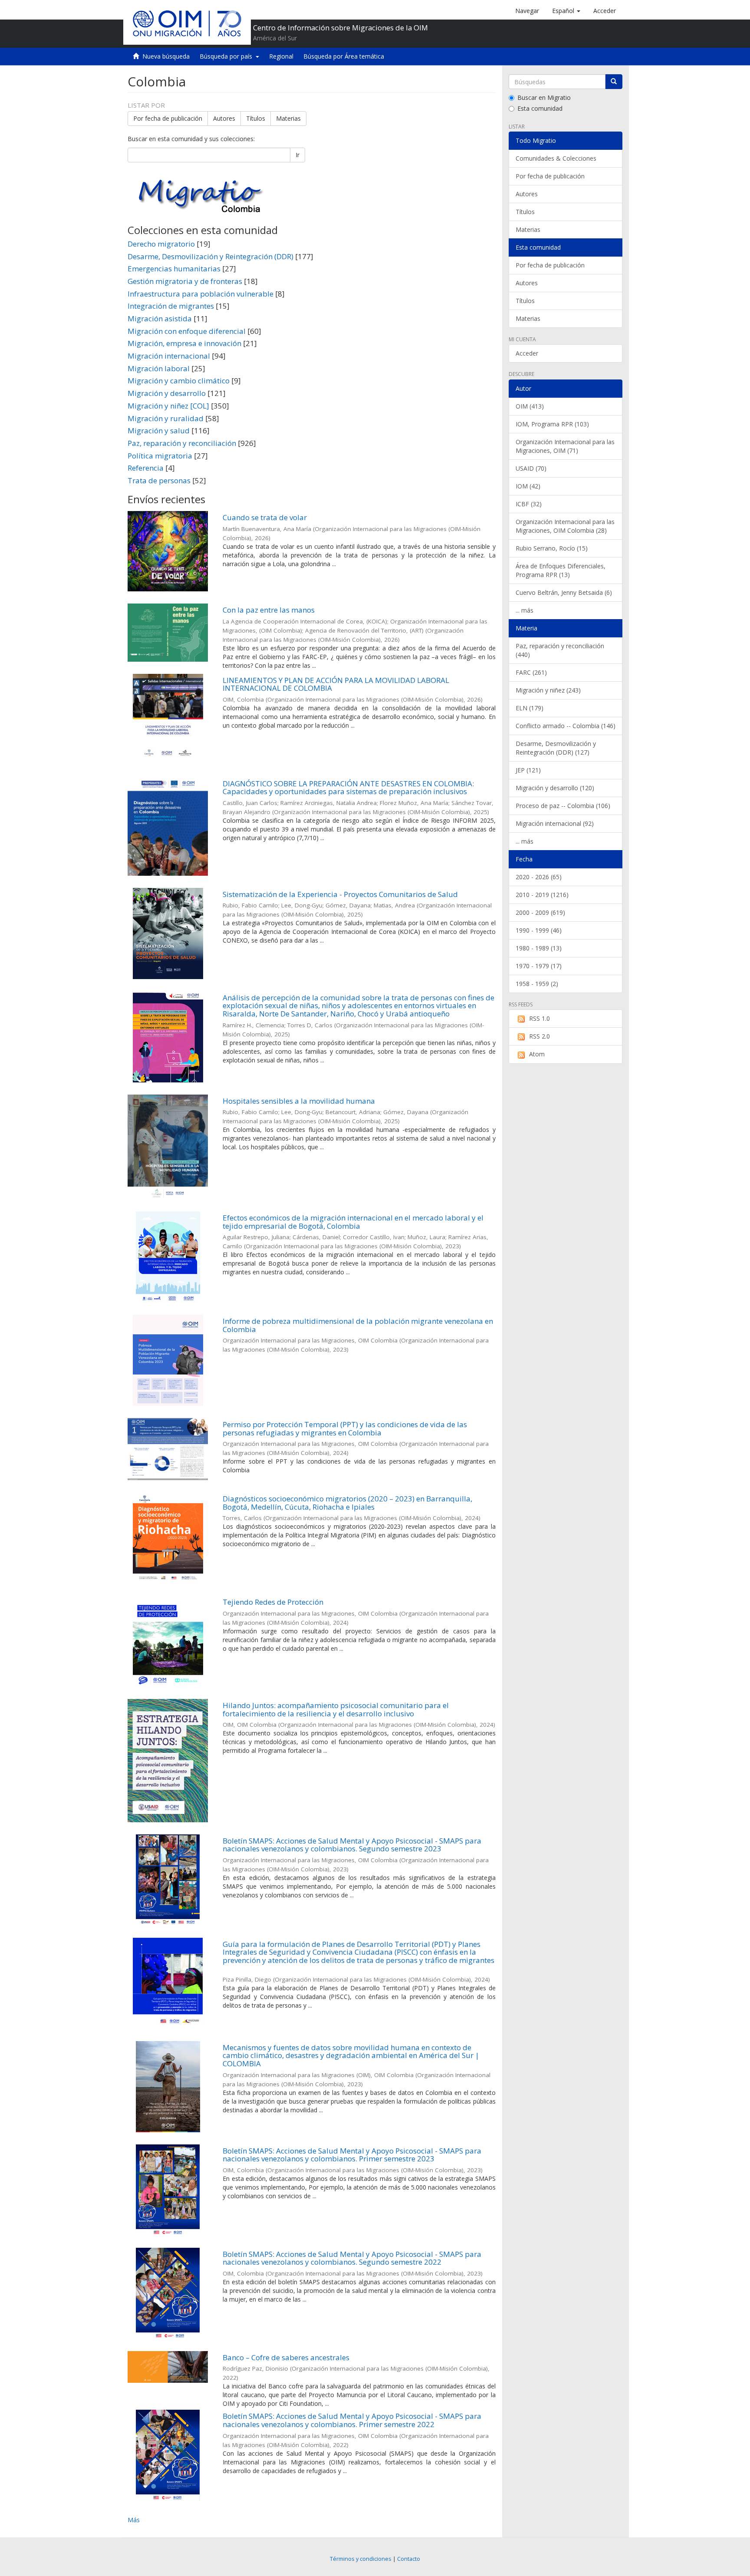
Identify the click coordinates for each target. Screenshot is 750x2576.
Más (134, 2520)
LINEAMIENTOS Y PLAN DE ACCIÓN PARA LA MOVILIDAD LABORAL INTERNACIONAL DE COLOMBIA (336, 684)
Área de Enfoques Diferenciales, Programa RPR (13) (561, 570)
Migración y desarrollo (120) (555, 788)
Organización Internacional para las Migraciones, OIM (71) (565, 446)
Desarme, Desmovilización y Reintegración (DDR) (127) (556, 748)
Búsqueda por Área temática (344, 56)
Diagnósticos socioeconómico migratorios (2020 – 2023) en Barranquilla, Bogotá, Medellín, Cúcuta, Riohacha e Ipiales (347, 1503)
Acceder (527, 353)
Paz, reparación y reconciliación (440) (560, 650)
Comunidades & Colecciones (556, 158)
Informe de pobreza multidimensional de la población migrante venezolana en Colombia (358, 1325)
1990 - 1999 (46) (539, 930)
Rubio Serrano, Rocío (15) (552, 548)
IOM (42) (528, 486)
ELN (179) (530, 708)
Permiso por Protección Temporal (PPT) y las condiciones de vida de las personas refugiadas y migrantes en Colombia (345, 1428)
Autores (224, 118)
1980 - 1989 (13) (539, 948)
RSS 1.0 (539, 1018)
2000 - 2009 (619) (540, 912)
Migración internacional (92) (555, 823)
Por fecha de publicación (168, 118)
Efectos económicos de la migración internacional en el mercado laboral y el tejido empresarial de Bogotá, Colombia (353, 1222)
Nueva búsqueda (166, 56)
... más (525, 610)
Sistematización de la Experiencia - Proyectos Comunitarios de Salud (340, 894)
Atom (537, 1054)
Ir (298, 155)
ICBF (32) (529, 504)
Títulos (256, 118)
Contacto (409, 2559)
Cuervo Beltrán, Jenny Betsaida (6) (564, 592)
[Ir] (614, 82)
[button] (566, 11)
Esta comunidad (540, 108)
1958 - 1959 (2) (537, 984)
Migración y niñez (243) (548, 690)
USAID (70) (531, 468)
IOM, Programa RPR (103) (552, 424)
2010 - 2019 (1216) (542, 895)
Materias (288, 118)
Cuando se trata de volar (265, 517)
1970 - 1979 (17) (539, 966)
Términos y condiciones (361, 2559)
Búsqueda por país (228, 56)
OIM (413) (530, 406)
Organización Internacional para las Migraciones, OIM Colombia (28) (565, 526)
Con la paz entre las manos (269, 610)
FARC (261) (531, 672)
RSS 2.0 (539, 1036)
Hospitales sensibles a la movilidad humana (299, 1101)
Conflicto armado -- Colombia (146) (566, 726)
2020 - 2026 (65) (539, 877)
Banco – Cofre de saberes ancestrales (286, 2357)
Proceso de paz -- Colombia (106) (563, 806)
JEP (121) (528, 770)
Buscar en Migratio (544, 97)
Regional (281, 56)
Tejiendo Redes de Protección (273, 1602)
